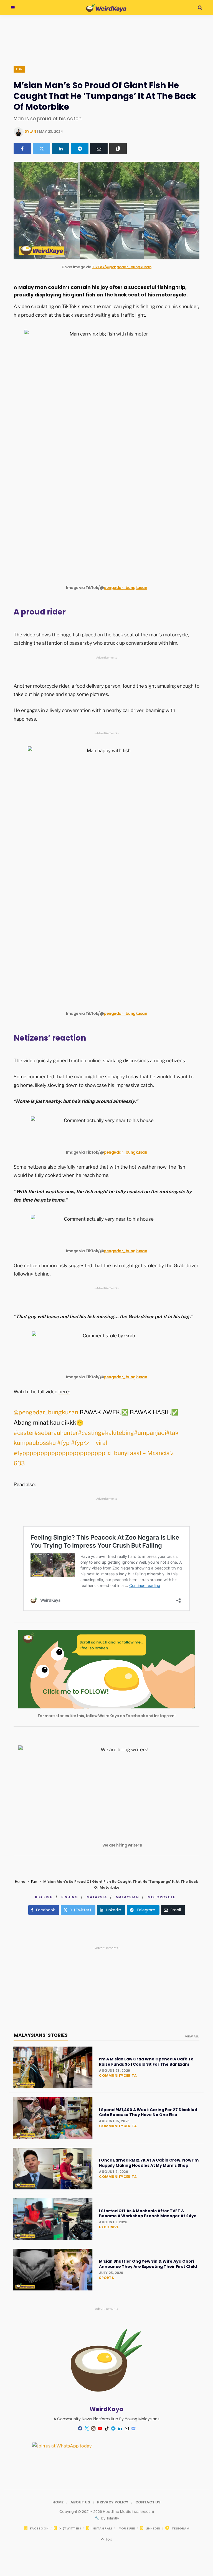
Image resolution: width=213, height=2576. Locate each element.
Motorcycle (161, 1897)
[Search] (200, 8)
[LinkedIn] (61, 148)
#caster (24, 1433)
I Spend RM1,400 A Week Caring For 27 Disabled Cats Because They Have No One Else (148, 2112)
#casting (90, 1433)
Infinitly (113, 2518)
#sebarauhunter (56, 1433)
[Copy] (118, 148)
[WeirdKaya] (106, 8)
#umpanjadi (150, 1433)
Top (108, 2539)
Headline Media (118, 2512)
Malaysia (97, 1897)
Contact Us (148, 2502)
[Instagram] (93, 2429)
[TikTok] (106, 2429)
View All (192, 2036)
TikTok (69, 306)
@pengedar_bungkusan (46, 1412)
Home (20, 1882)
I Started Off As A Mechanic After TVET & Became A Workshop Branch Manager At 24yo (148, 2213)
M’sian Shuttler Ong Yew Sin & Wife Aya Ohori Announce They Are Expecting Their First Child (148, 2264)
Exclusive (109, 2227)
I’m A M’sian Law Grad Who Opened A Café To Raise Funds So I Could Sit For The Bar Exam (146, 2062)
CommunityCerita (118, 2076)
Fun (19, 69)
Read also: (25, 1484)
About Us (80, 2502)
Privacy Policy (113, 2502)
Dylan (30, 131)
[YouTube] (100, 2429)
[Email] (99, 148)
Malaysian (127, 1897)
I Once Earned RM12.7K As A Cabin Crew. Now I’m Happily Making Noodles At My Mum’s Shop (149, 2163)
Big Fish (44, 1897)
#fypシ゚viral (89, 1443)
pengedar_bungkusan (125, 588)
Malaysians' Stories (41, 2035)
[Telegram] (80, 148)
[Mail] (126, 2429)
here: (64, 1392)
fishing (70, 1897)
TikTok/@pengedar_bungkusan (122, 267)
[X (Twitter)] (41, 148)
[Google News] (133, 2429)
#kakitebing (118, 1433)
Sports (106, 2278)
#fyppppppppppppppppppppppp (59, 1453)
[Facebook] (22, 148)
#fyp (63, 1443)
